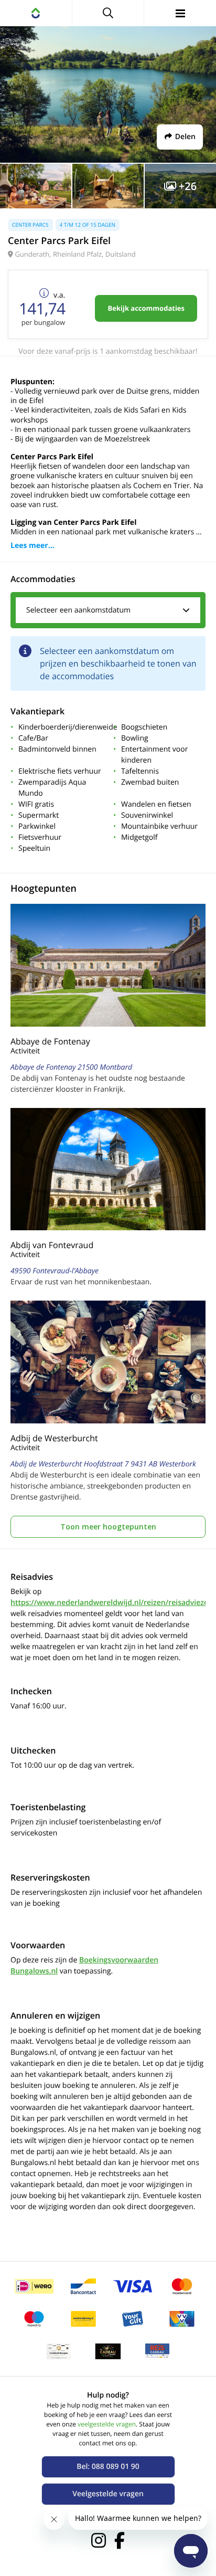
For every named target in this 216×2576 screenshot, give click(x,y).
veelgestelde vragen (107, 2424)
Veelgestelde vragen (108, 2494)
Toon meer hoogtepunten (108, 1527)
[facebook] (120, 2540)
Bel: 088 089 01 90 (108, 2467)
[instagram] (99, 2540)
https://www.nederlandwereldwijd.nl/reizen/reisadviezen (112, 1603)
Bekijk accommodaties (146, 308)
